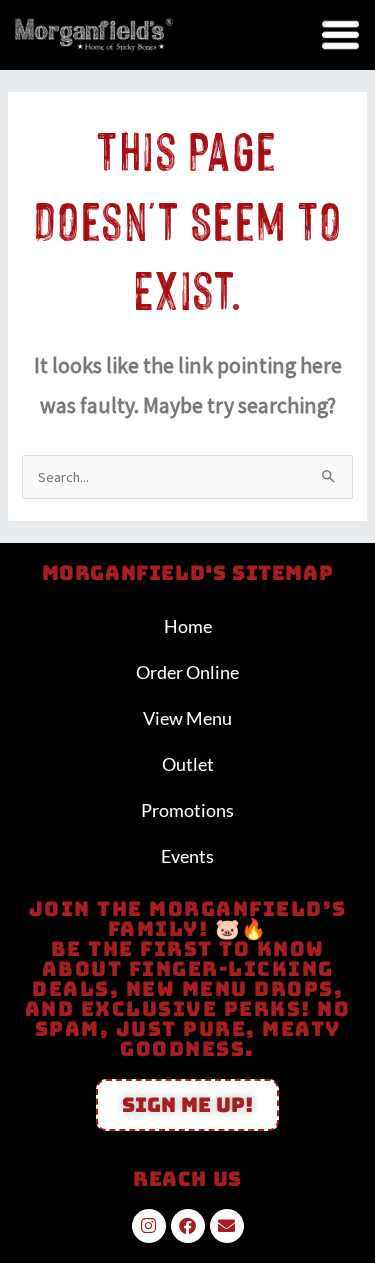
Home (188, 626)
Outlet (188, 764)
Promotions (187, 810)
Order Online (187, 672)
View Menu (187, 718)
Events (187, 856)
